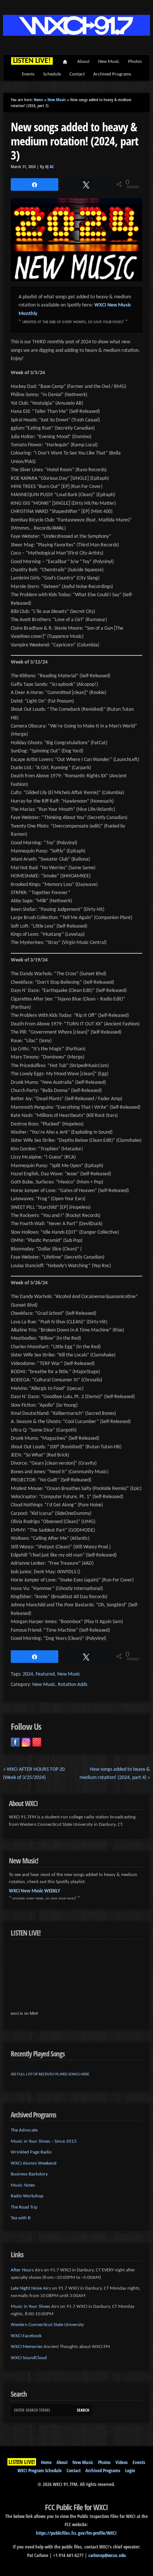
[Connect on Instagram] (26, 1742)
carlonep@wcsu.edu (107, 2555)
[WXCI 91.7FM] (76, 34)
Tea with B (21, 2218)
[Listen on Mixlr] (37, 1742)
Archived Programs (112, 74)
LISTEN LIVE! (22, 2462)
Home (65, 62)
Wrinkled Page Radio (31, 2152)
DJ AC (50, 167)
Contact (77, 74)
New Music (109, 62)
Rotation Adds (73, 1685)
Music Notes (23, 2185)
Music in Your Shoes (30, 2307)
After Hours (22, 2270)
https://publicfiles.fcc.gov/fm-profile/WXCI (76, 2533)
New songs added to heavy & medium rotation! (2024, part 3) (74, 141)
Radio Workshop (27, 2196)
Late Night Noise (26, 2288)
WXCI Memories (27, 2347)
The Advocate (24, 2130)
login (130, 2470)
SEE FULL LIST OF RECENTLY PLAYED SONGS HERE (50, 2074)
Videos (122, 2462)
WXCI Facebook (26, 2336)
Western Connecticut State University (47, 2325)
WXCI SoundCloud (29, 2358)
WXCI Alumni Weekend (34, 2163)
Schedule (52, 74)
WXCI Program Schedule (40, 2470)
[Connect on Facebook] (15, 1742)
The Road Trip (24, 2207)
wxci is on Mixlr (25, 2013)
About (83, 62)
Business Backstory (29, 2174)
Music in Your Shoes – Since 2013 (44, 2141)
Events (28, 74)
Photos (135, 62)
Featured (45, 1674)
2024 (28, 1674)
